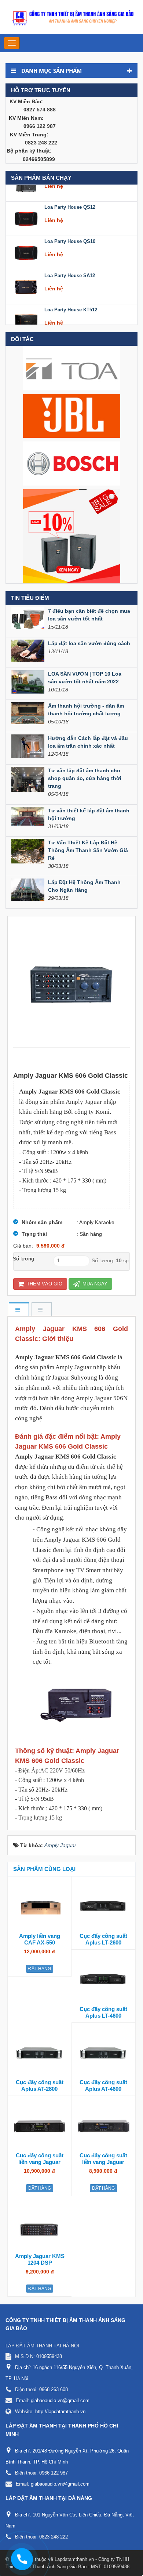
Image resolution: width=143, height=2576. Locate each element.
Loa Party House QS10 (70, 227)
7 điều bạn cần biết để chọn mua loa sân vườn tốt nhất (89, 615)
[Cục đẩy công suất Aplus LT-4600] (103, 1979)
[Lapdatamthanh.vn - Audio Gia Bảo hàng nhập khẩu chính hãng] (71, 17)
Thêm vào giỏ (44, 1284)
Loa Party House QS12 (70, 193)
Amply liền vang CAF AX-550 (40, 1939)
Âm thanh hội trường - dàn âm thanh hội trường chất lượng (86, 710)
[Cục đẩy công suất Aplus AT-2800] (39, 2053)
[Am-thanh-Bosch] (72, 463)
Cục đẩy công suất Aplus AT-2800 (40, 2085)
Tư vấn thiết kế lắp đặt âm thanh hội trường (89, 814)
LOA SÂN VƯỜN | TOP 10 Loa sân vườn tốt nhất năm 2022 (85, 678)
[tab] (19, 1310)
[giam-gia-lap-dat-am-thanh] (72, 536)
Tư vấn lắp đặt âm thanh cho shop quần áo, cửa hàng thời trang (85, 778)
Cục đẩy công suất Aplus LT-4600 (103, 2012)
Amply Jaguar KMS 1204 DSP (40, 2259)
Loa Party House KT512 (71, 296)
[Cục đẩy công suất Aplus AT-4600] (103, 2053)
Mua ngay (94, 1284)
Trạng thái (34, 1234)
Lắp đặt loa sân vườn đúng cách (89, 643)
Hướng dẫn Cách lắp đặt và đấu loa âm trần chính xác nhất (88, 742)
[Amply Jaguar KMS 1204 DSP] (40, 2226)
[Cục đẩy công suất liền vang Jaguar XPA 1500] (103, 2126)
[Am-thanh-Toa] (72, 368)
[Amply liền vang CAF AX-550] (39, 1906)
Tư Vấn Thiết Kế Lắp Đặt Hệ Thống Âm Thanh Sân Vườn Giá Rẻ (88, 850)
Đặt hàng (40, 1969)
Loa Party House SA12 (70, 262)
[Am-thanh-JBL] (72, 415)
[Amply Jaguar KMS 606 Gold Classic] (71, 982)
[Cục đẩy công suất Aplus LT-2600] (103, 1906)
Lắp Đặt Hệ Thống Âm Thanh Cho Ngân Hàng (84, 886)
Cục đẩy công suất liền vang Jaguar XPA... (40, 2162)
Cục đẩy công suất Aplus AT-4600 (103, 2085)
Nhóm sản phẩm (42, 1222)
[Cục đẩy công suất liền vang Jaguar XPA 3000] (39, 2126)
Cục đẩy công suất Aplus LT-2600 (103, 1939)
